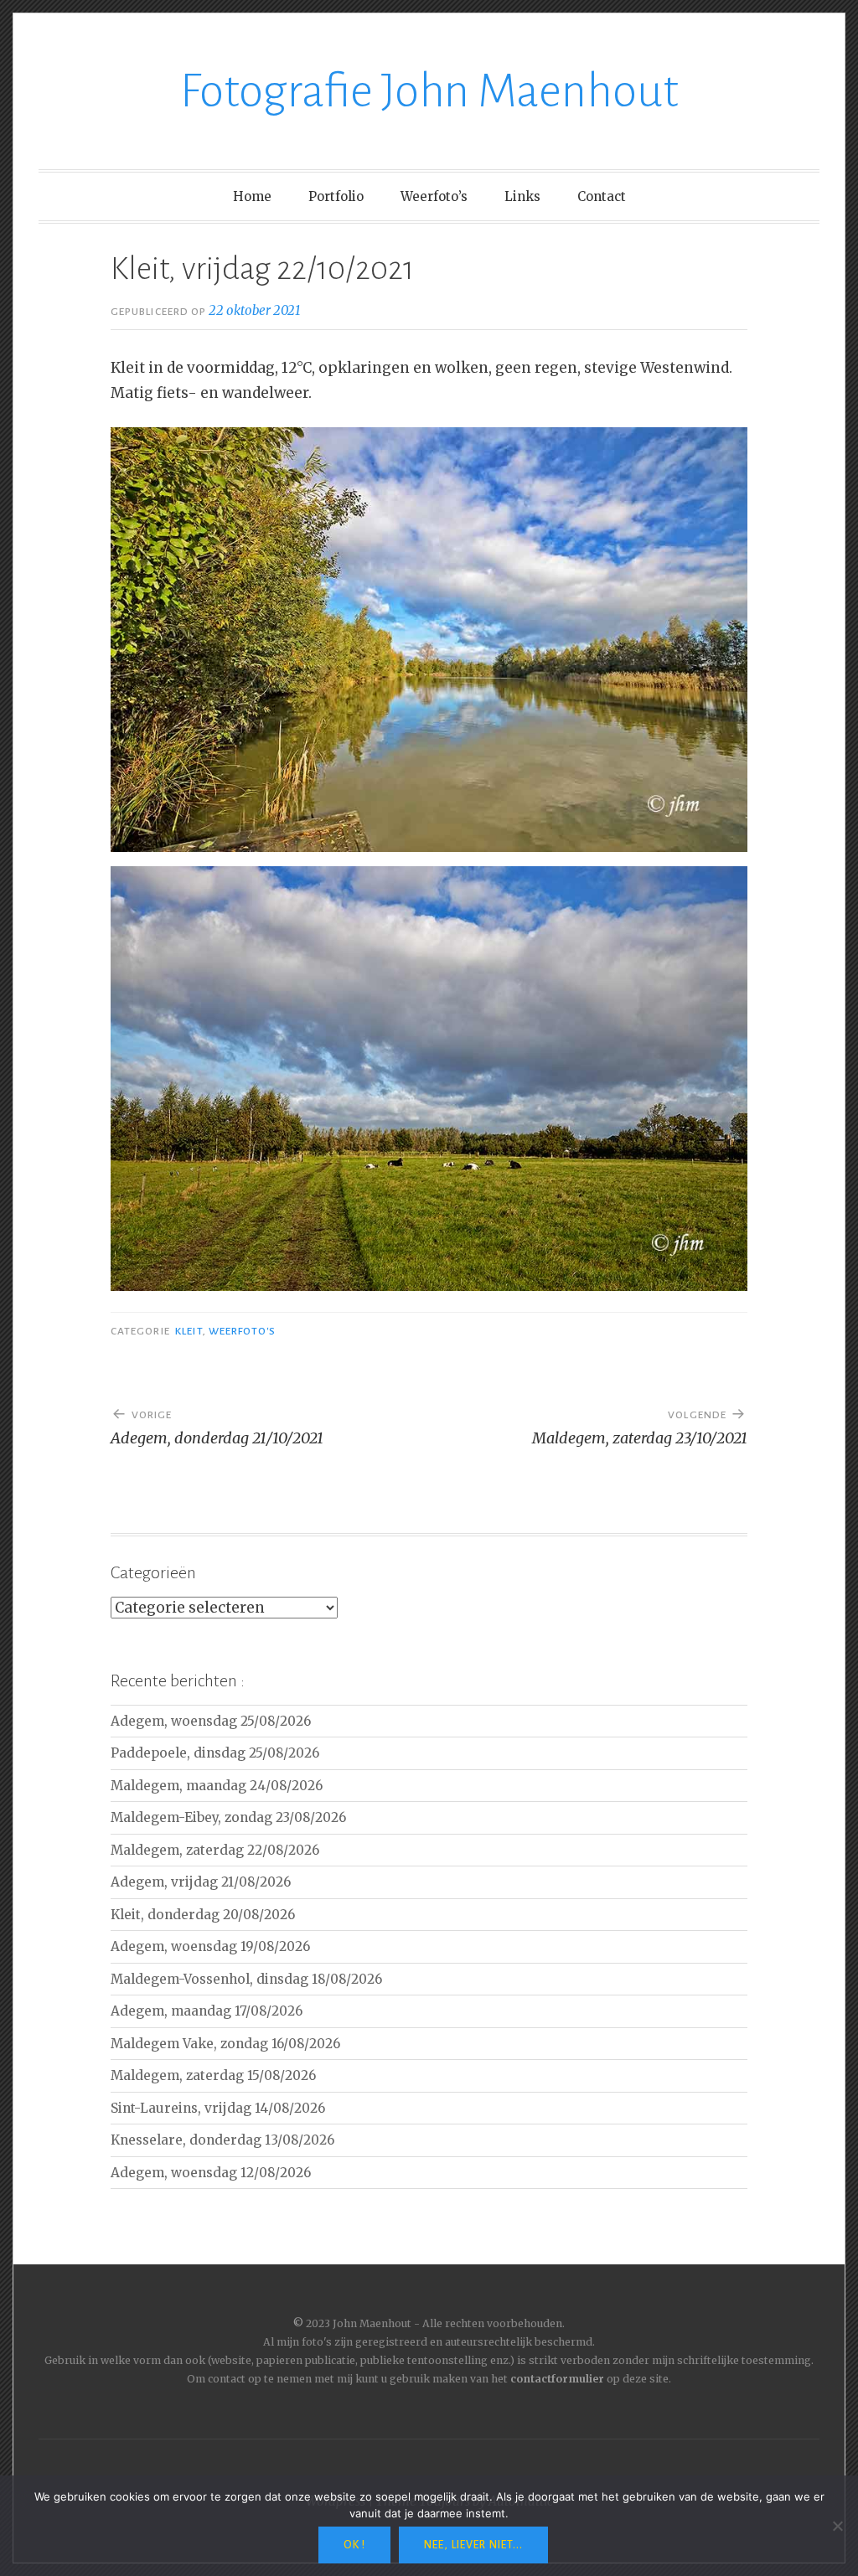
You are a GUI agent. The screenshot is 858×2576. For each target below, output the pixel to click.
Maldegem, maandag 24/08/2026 (217, 1786)
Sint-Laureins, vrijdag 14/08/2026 (218, 2108)
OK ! (354, 2545)
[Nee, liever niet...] (837, 2526)
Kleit (189, 1331)
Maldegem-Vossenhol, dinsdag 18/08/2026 (246, 1979)
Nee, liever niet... (473, 2545)
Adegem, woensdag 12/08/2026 (211, 2173)
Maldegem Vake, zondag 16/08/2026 (225, 2044)
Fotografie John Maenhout (429, 91)
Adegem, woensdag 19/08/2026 (210, 1946)
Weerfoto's (243, 1331)
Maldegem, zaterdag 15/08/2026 (213, 2075)
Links (522, 196)
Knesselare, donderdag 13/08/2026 (222, 2140)
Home (252, 196)
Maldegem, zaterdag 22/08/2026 (215, 1850)
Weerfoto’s (434, 196)
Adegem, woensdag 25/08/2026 (211, 1721)
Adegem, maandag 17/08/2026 (207, 2011)
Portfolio (336, 196)
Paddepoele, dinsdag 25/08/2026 (215, 1753)
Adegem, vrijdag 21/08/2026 (201, 1882)
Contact (602, 196)
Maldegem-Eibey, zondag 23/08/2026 (228, 1817)
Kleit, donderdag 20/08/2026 (203, 1915)
